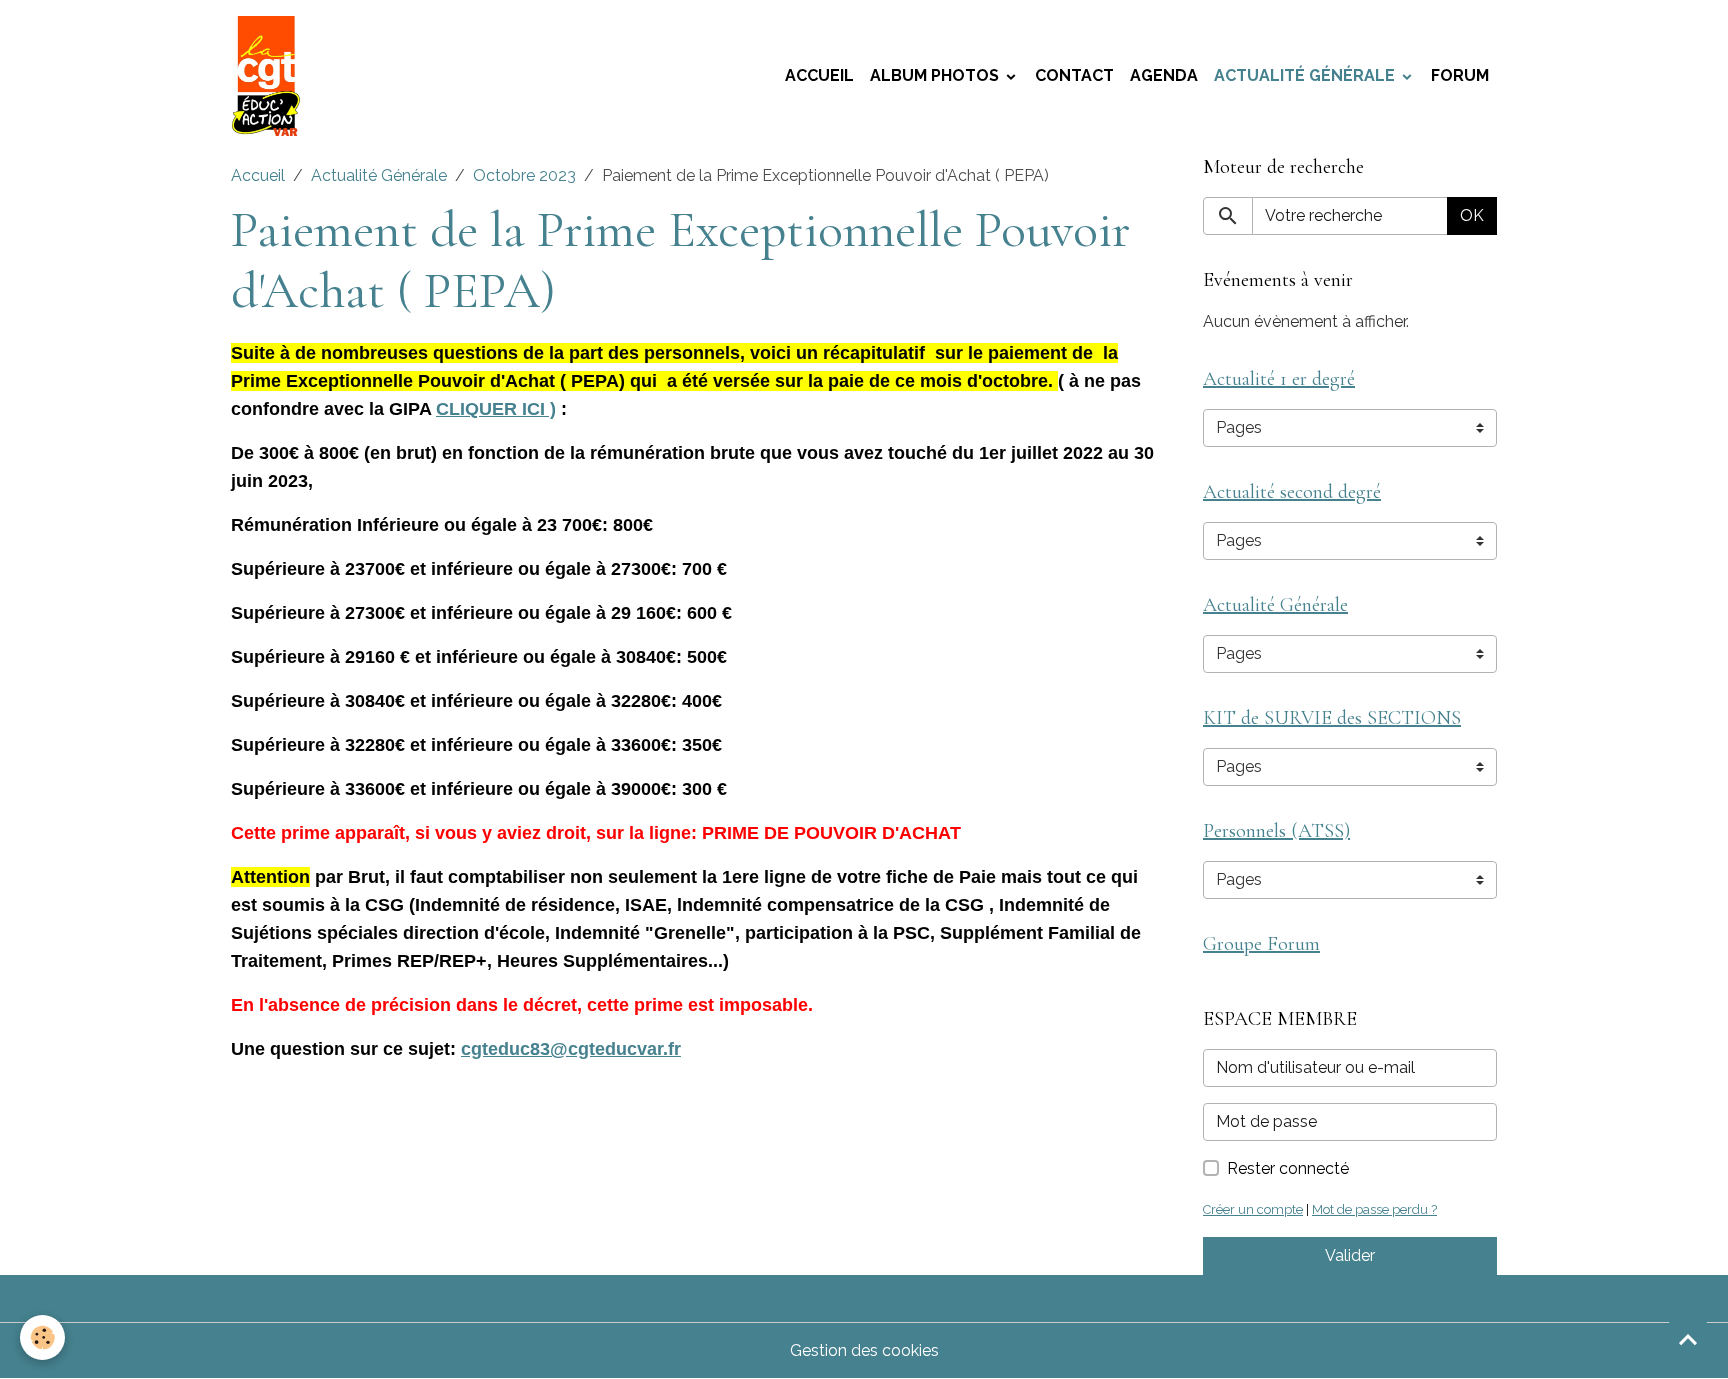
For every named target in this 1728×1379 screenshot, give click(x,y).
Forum (1460, 75)
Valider (1350, 1255)
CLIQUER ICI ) (496, 409)
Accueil (819, 75)
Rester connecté (1288, 1168)
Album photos (936, 75)
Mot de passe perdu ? (1374, 1209)
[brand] (270, 76)
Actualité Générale (1306, 75)
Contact (1074, 75)
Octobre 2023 (524, 175)
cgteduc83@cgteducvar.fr (571, 1049)
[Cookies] (42, 1337)
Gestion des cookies (864, 1350)
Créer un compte (1253, 1209)
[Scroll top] (1688, 1339)
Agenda (1164, 75)
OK (1472, 215)
